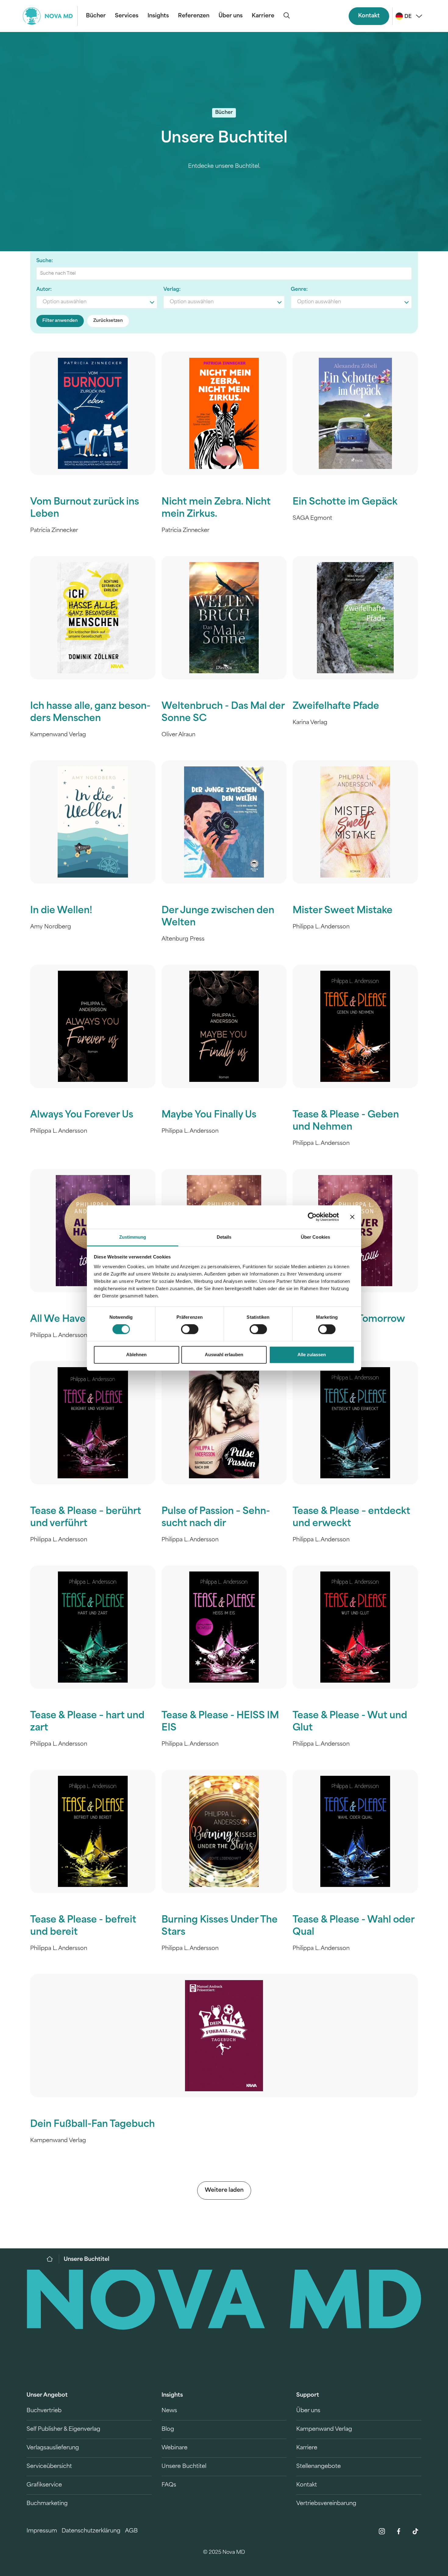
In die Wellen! (61, 911)
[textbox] (97, 302)
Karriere (263, 16)
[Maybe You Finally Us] (224, 1026)
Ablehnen (136, 1355)
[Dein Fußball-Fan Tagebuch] (224, 2036)
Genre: (299, 290)
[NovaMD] (53, 2259)
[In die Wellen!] (93, 822)
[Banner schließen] (352, 1217)
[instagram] (382, 2531)
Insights (158, 16)
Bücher (96, 16)
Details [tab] (224, 1237)
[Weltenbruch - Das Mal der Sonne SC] (224, 618)
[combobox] (97, 302)
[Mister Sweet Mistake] (355, 822)
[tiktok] (415, 2531)
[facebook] (399, 2531)
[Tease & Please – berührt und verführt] (93, 1423)
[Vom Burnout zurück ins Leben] (93, 413)
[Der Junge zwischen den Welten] (224, 822)
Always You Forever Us (82, 1115)
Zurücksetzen (108, 321)
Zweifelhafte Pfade (336, 707)
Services (127, 16)
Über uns (231, 16)
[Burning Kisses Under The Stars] (224, 1831)
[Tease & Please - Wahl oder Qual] (355, 1831)
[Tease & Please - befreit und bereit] (93, 1831)
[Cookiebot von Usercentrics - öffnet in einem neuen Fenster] (312, 1217)
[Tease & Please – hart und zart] (93, 1627)
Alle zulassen (312, 1355)
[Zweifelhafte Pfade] (355, 618)
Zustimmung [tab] (133, 1237)
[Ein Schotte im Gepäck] (355, 413)
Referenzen (194, 16)
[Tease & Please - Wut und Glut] (355, 1627)
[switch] (190, 1329)
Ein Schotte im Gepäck (345, 502)
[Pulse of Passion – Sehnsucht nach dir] (224, 1423)
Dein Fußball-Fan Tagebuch (92, 2125)
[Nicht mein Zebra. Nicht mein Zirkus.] (224, 413)
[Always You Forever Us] (93, 1026)
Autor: (44, 290)
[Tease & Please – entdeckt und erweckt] (355, 1423)
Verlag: (172, 290)
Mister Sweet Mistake (343, 911)
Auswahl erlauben (224, 1355)
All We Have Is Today (77, 1320)
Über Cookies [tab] (315, 1237)
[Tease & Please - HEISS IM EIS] (224, 1627)
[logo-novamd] (50, 16)
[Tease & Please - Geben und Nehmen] (355, 1026)
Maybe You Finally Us (209, 1115)
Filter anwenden (60, 321)
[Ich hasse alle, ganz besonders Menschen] (93, 618)
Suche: (45, 261)
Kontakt (369, 16)
